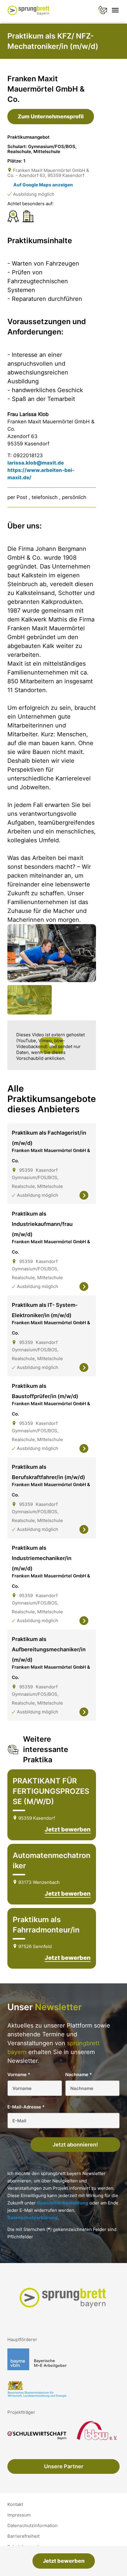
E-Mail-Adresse (26, 2107)
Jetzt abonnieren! (75, 2144)
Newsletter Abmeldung (63, 2203)
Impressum (19, 2515)
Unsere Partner (64, 2466)
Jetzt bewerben (64, 2561)
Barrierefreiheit (23, 2536)
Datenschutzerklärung (33, 2217)
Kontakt (15, 2504)
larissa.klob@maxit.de (36, 463)
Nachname (79, 2074)
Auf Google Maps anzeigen (43, 185)
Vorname (19, 2074)
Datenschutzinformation (32, 2526)
